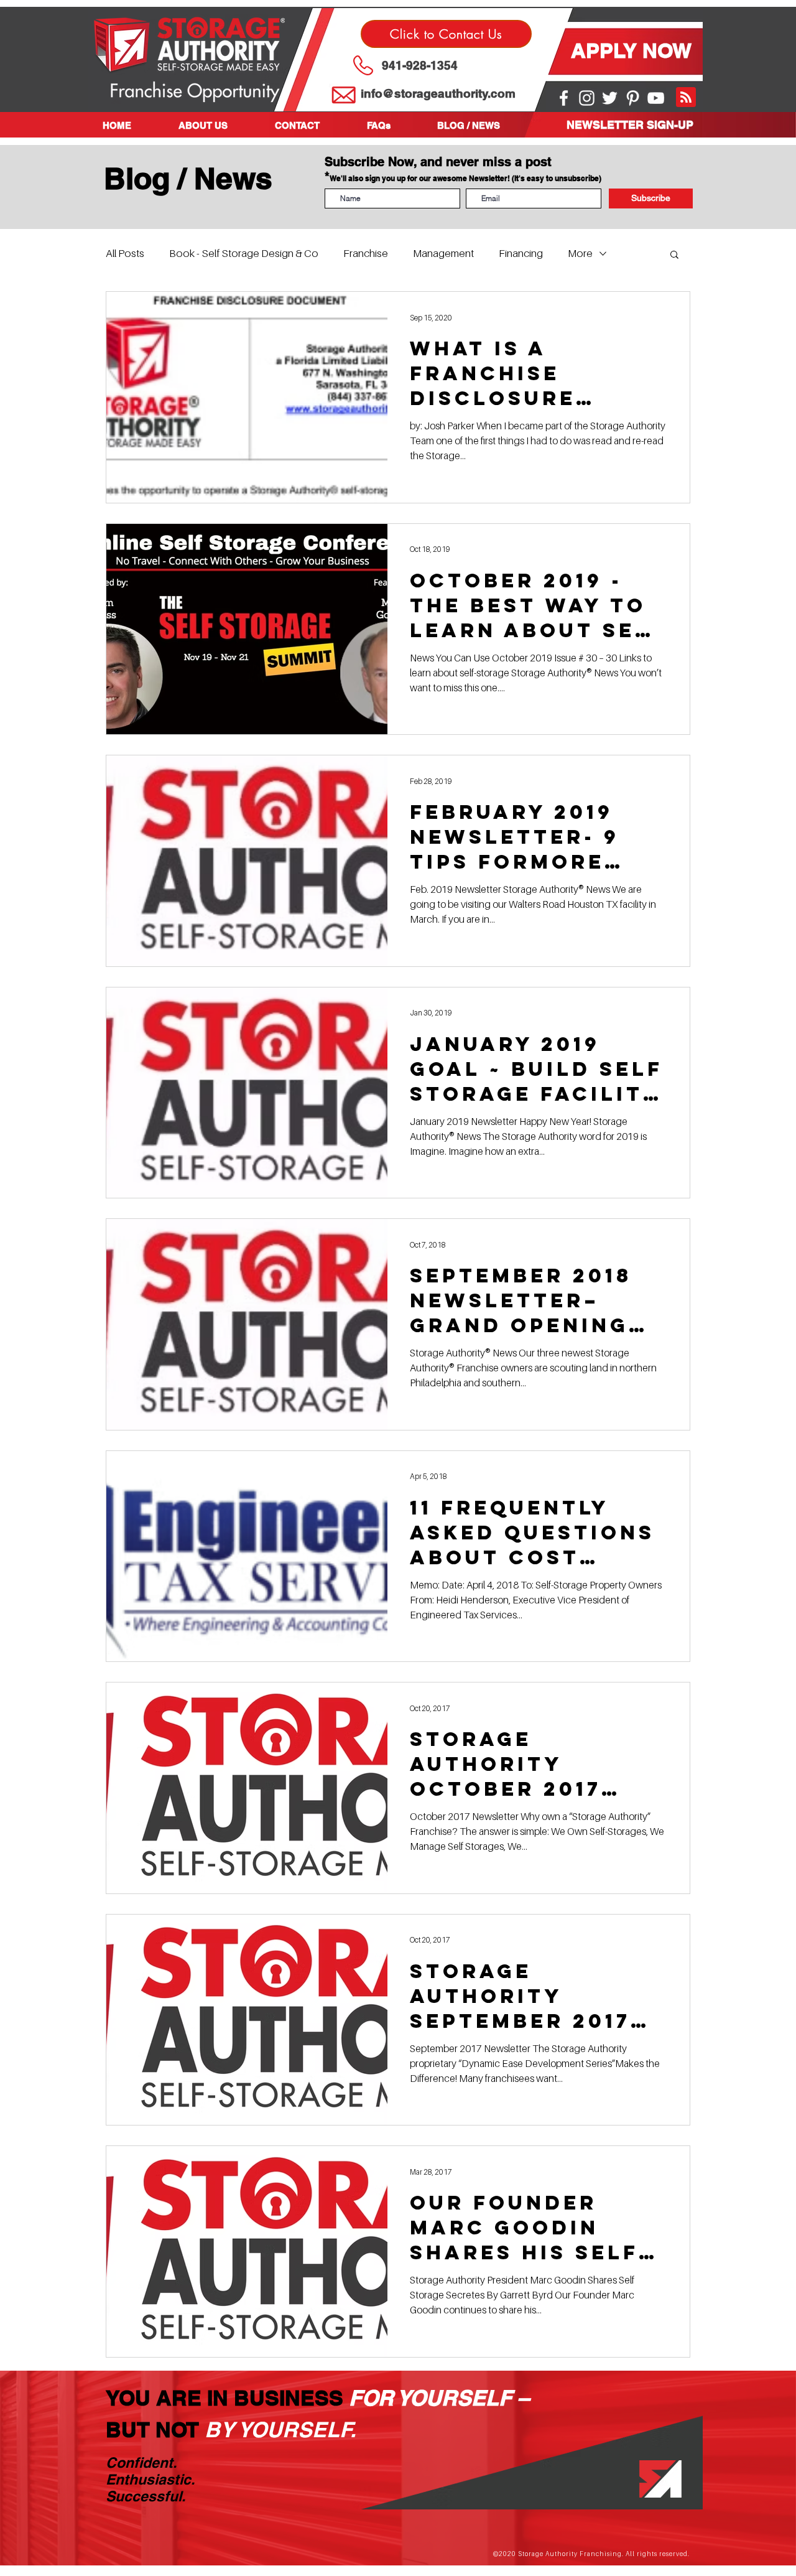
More (580, 253)
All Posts (125, 253)
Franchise (366, 253)
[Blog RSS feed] (686, 98)
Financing (521, 253)
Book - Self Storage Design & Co (244, 253)
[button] (217, 125)
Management (443, 253)
